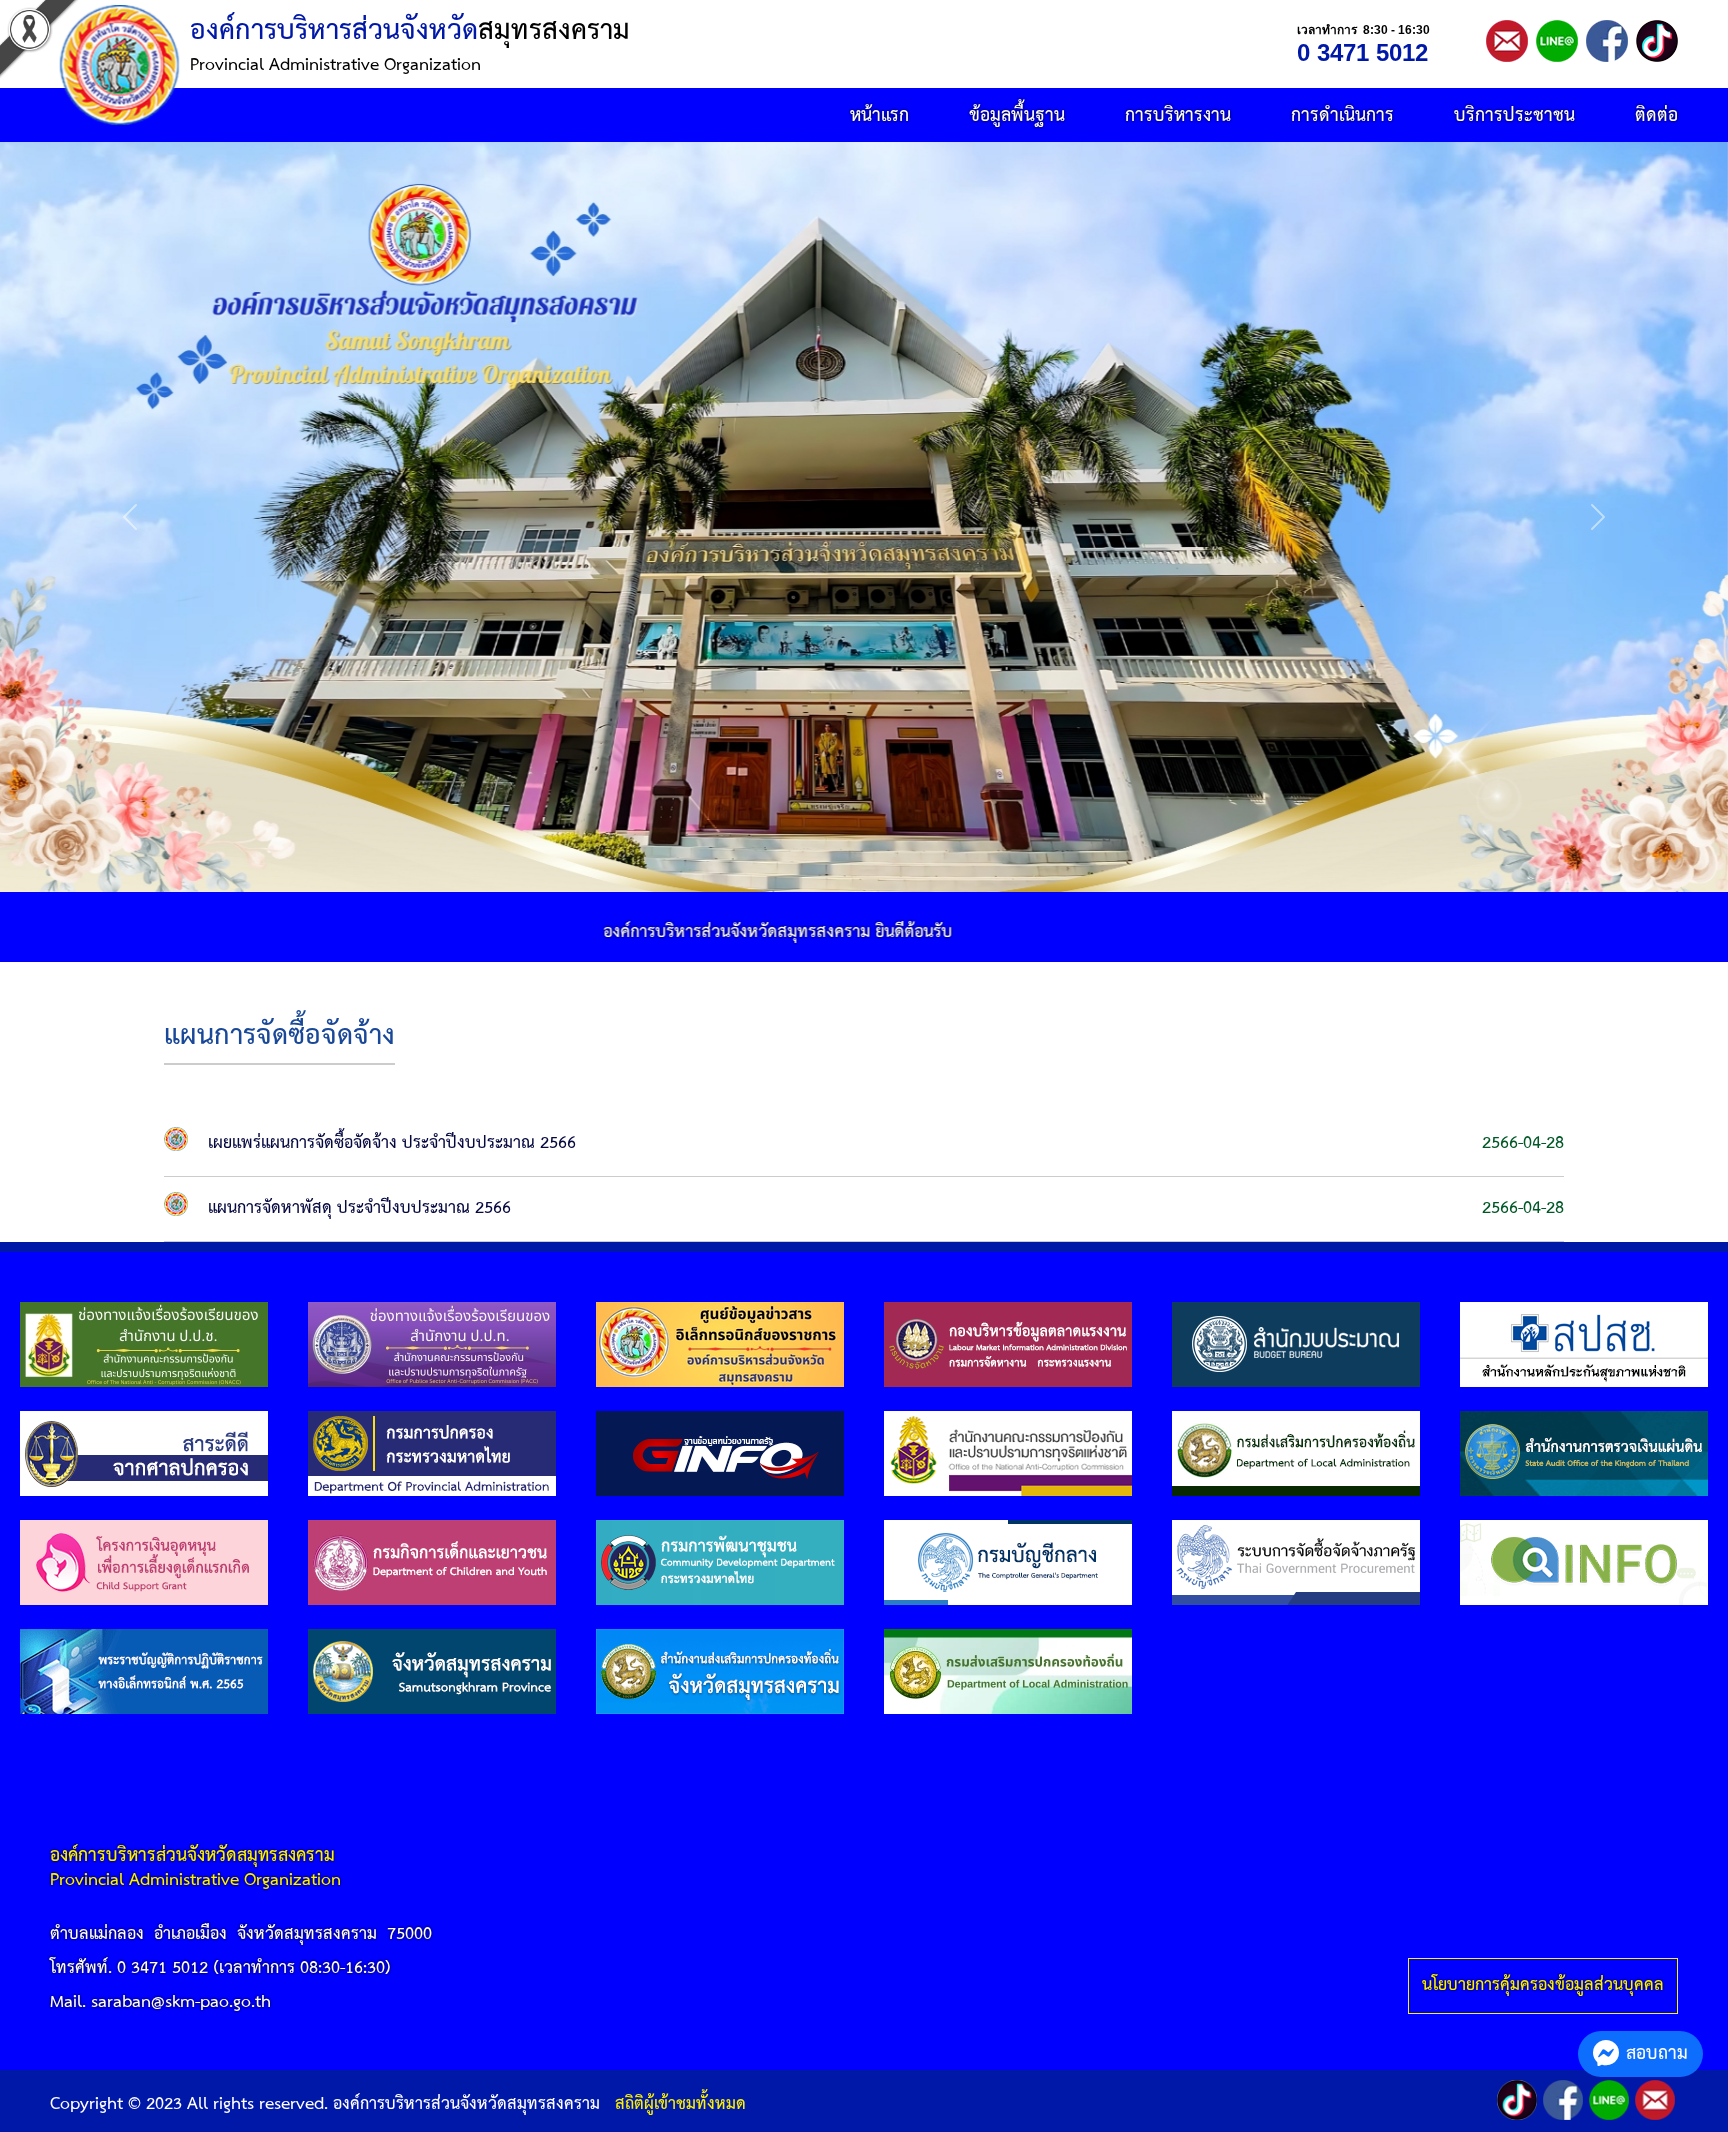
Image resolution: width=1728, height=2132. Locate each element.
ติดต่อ (1656, 115)
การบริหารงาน (1178, 115)
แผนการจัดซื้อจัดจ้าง (279, 1036)
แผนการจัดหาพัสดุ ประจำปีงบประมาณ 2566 (359, 1208)
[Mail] (1507, 40)
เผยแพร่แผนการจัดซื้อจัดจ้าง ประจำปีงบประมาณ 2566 (392, 1143)
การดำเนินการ (1342, 115)
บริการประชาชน (1514, 115)
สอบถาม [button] (1657, 2053)
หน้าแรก (879, 115)
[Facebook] (1657, 40)
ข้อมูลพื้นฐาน (1017, 115)
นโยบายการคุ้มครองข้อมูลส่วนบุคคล (1543, 1985)
